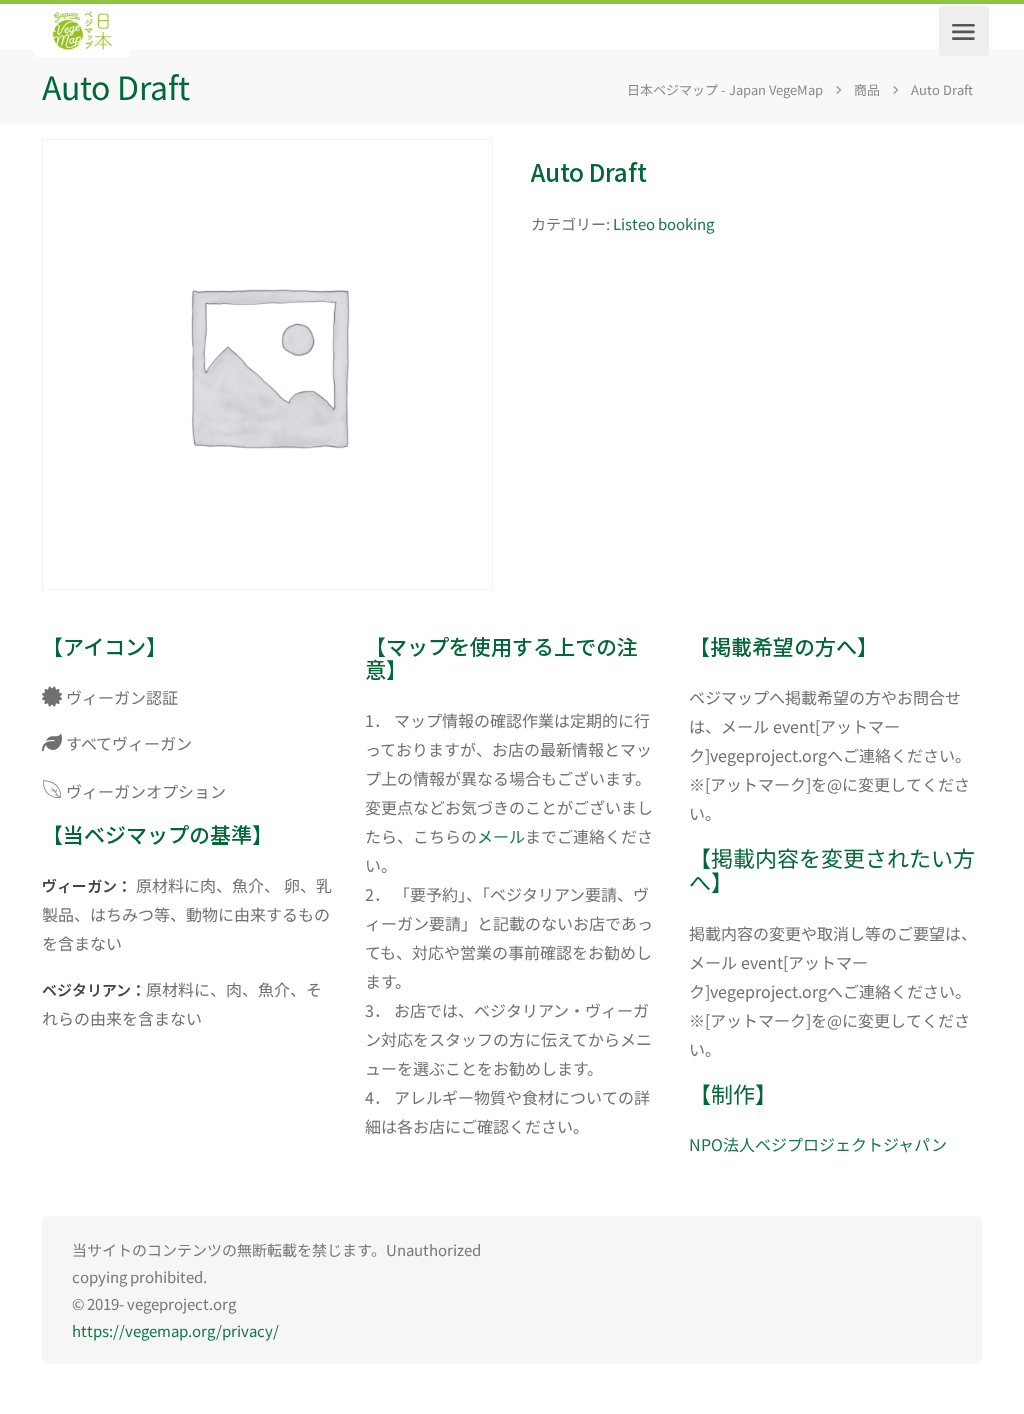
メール (501, 836)
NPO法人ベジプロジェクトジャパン (818, 1144)
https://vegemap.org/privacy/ (175, 1330)
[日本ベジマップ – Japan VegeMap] (82, 31)
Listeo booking (663, 223)
